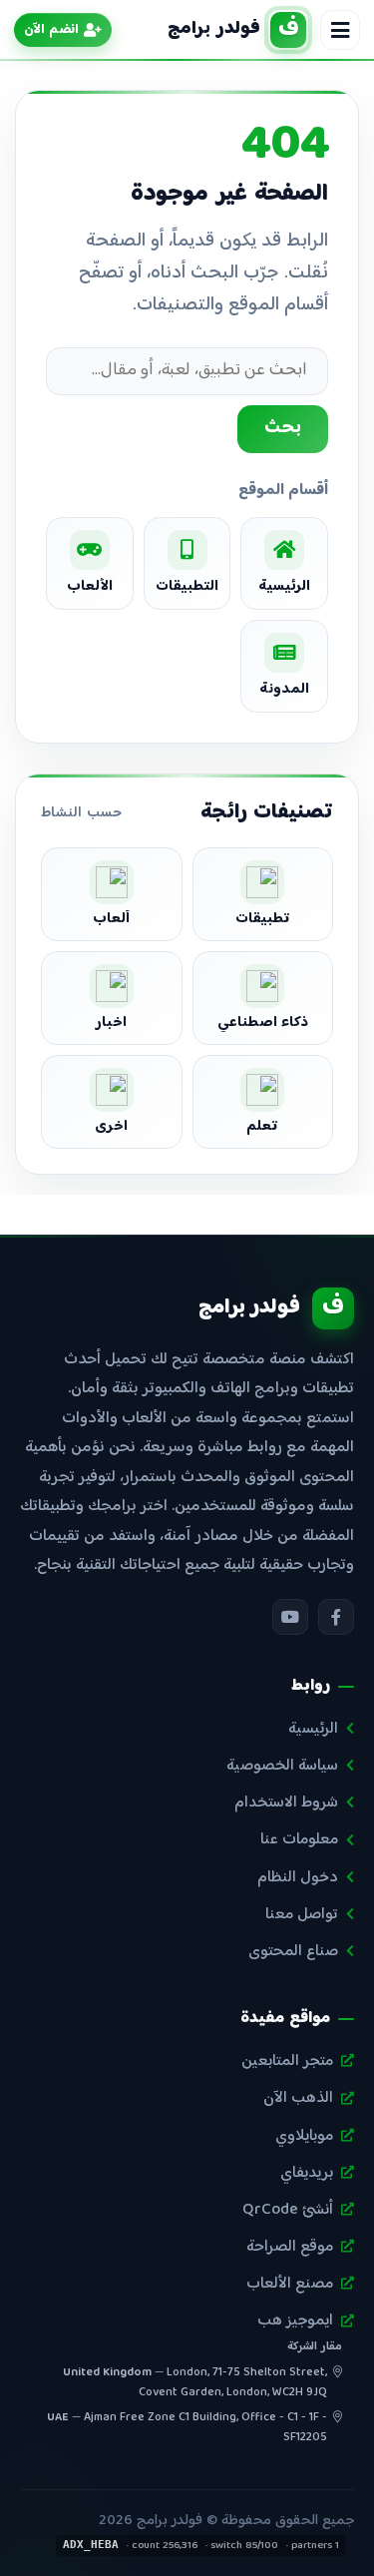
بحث (283, 428)
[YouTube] (290, 1617)
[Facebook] (336, 1617)
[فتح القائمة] (340, 30)
